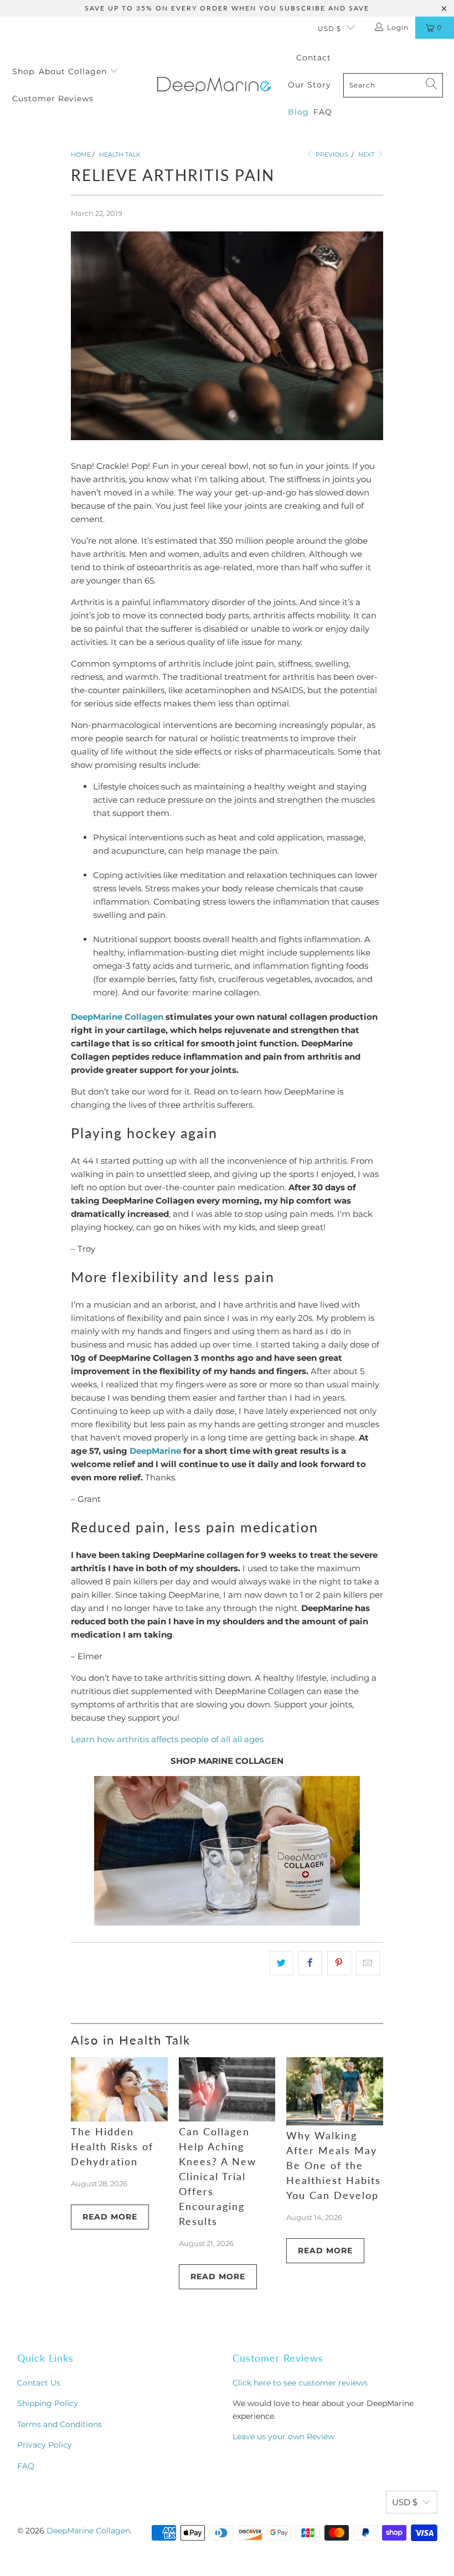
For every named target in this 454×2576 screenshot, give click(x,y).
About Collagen (74, 71)
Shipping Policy (48, 2403)
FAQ (323, 112)
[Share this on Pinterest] (339, 1963)
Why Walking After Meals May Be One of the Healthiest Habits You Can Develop (334, 2165)
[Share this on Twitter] (282, 1963)
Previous (331, 154)
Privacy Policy (45, 2445)
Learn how (94, 1739)
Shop (23, 71)
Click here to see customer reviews (300, 2383)
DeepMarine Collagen (117, 1017)
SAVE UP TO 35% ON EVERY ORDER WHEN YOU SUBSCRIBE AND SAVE (227, 8)
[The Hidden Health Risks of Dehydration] (119, 2090)
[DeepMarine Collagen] (214, 85)
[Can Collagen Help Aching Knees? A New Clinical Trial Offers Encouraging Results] (227, 2090)
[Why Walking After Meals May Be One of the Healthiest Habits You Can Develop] (335, 2092)
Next (367, 154)
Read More (110, 2217)
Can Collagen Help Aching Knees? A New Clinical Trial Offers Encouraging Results (218, 2176)
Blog (298, 112)
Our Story (309, 85)
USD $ (329, 29)
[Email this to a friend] (368, 1963)
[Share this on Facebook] (310, 1963)
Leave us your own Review (283, 2436)
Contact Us (39, 2383)
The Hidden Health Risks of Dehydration (112, 2146)
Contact (314, 58)
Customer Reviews (53, 99)
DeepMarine (155, 1451)
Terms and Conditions (60, 2424)
